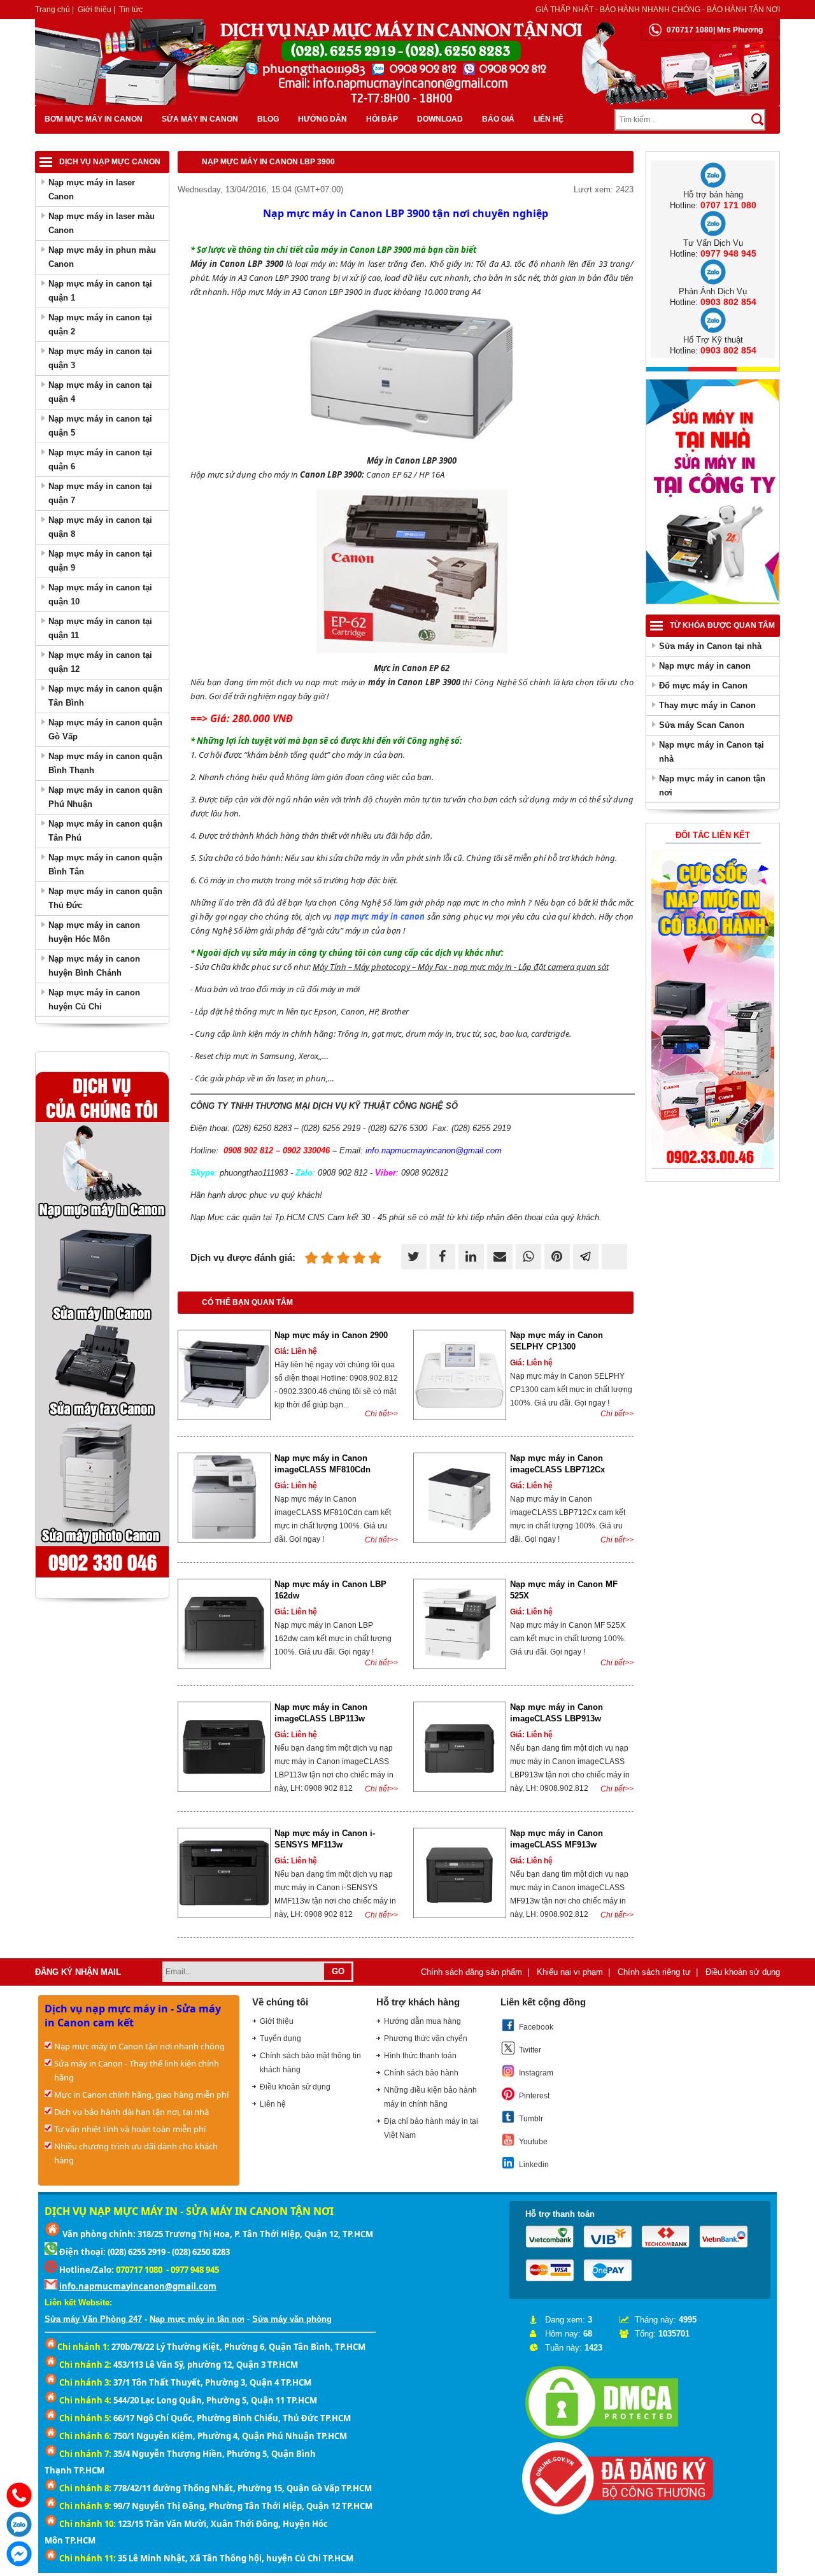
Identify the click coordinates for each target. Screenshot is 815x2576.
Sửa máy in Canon (200, 119)
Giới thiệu (95, 10)
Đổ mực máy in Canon (703, 686)
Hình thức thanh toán (420, 2056)
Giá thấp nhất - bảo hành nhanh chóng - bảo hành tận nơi (658, 10)
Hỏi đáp (382, 119)
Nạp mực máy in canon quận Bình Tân (105, 865)
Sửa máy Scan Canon (702, 725)
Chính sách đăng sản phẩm (471, 1972)
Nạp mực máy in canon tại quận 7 (100, 493)
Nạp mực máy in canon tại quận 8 (100, 527)
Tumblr (531, 2119)
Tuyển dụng (280, 2039)
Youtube (533, 2142)
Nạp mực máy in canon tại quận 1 (100, 291)
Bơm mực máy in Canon (94, 119)
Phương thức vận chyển (426, 2039)
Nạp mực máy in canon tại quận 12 (100, 662)
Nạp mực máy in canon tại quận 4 (100, 392)
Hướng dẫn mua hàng (422, 2021)
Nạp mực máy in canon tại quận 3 (100, 358)
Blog (268, 119)
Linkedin (534, 2165)
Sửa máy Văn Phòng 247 (93, 2319)
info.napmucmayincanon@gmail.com (138, 2286)
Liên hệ (549, 119)
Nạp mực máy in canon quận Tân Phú (105, 831)
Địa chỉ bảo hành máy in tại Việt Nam (431, 2128)
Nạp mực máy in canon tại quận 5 (100, 426)
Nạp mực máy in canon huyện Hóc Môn (94, 932)
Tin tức (131, 10)
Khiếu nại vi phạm (570, 1972)
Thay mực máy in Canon (707, 705)
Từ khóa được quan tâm (722, 625)
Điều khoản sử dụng (743, 1972)
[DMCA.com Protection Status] (602, 2439)
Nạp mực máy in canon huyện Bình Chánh (94, 966)
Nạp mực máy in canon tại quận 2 (100, 324)
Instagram (536, 2073)
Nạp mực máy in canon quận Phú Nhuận (105, 797)
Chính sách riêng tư (654, 1972)
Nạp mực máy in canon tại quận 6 (100, 459)
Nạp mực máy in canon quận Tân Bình (105, 696)
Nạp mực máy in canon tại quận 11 (100, 628)
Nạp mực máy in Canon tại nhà (712, 752)
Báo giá (498, 119)
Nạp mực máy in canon (705, 666)
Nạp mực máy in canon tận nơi (712, 786)
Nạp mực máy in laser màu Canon (102, 223)
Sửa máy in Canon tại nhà (710, 646)
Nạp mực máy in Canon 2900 (331, 1335)
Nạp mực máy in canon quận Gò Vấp (105, 729)
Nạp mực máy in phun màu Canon (102, 257)
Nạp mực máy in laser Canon (92, 189)
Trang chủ (53, 10)
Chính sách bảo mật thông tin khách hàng (310, 2063)
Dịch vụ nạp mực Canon (110, 162)
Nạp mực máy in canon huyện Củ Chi (94, 1000)
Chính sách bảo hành (421, 2073)
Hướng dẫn (322, 119)
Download (440, 119)
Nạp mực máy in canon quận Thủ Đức (105, 898)
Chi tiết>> (381, 1414)
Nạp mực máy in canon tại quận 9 (100, 561)
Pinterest (534, 2096)
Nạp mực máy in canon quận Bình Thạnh (105, 763)
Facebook (536, 2027)
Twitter (530, 2050)
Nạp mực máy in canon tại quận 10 (100, 594)
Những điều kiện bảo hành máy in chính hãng (430, 2097)
